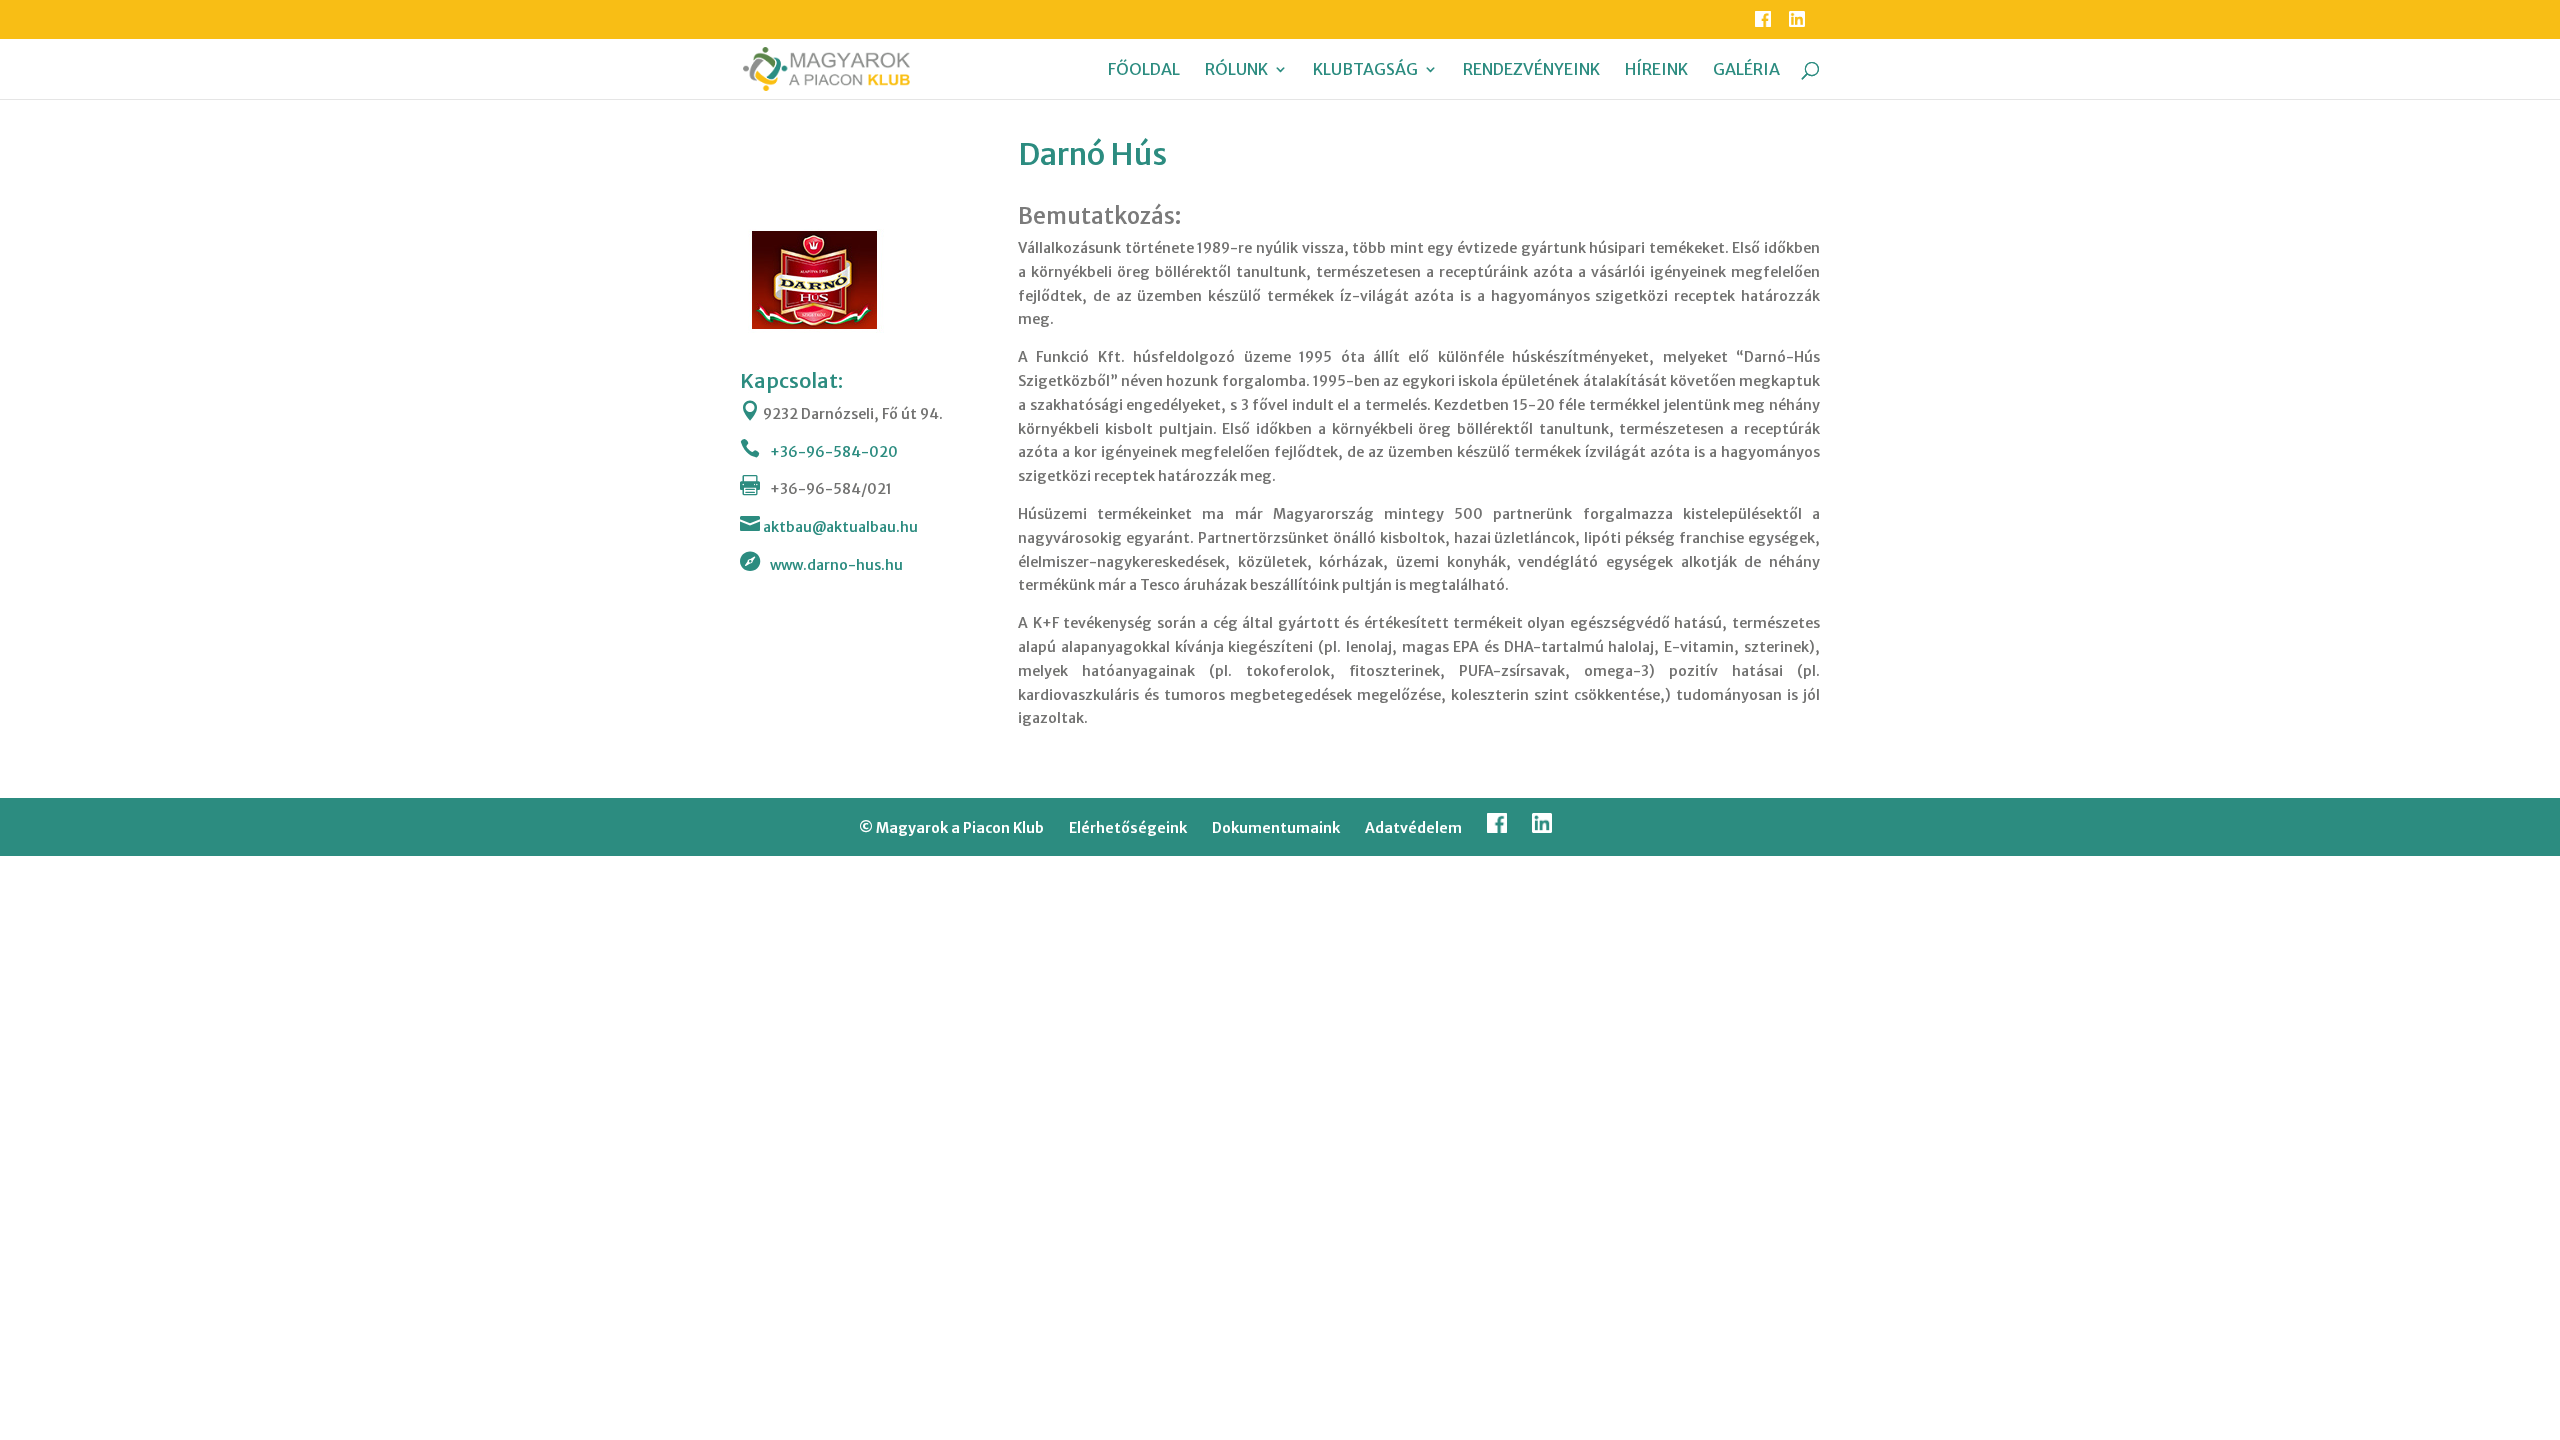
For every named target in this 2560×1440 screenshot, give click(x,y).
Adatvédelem (1413, 828)
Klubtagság (1365, 70)
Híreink (1656, 70)
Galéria (1746, 70)
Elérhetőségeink (1128, 828)
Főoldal (1144, 70)
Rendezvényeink (1531, 70)
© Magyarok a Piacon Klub (951, 828)
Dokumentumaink (1276, 828)
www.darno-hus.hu (836, 565)
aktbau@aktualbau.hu (839, 527)
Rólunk (1236, 70)
